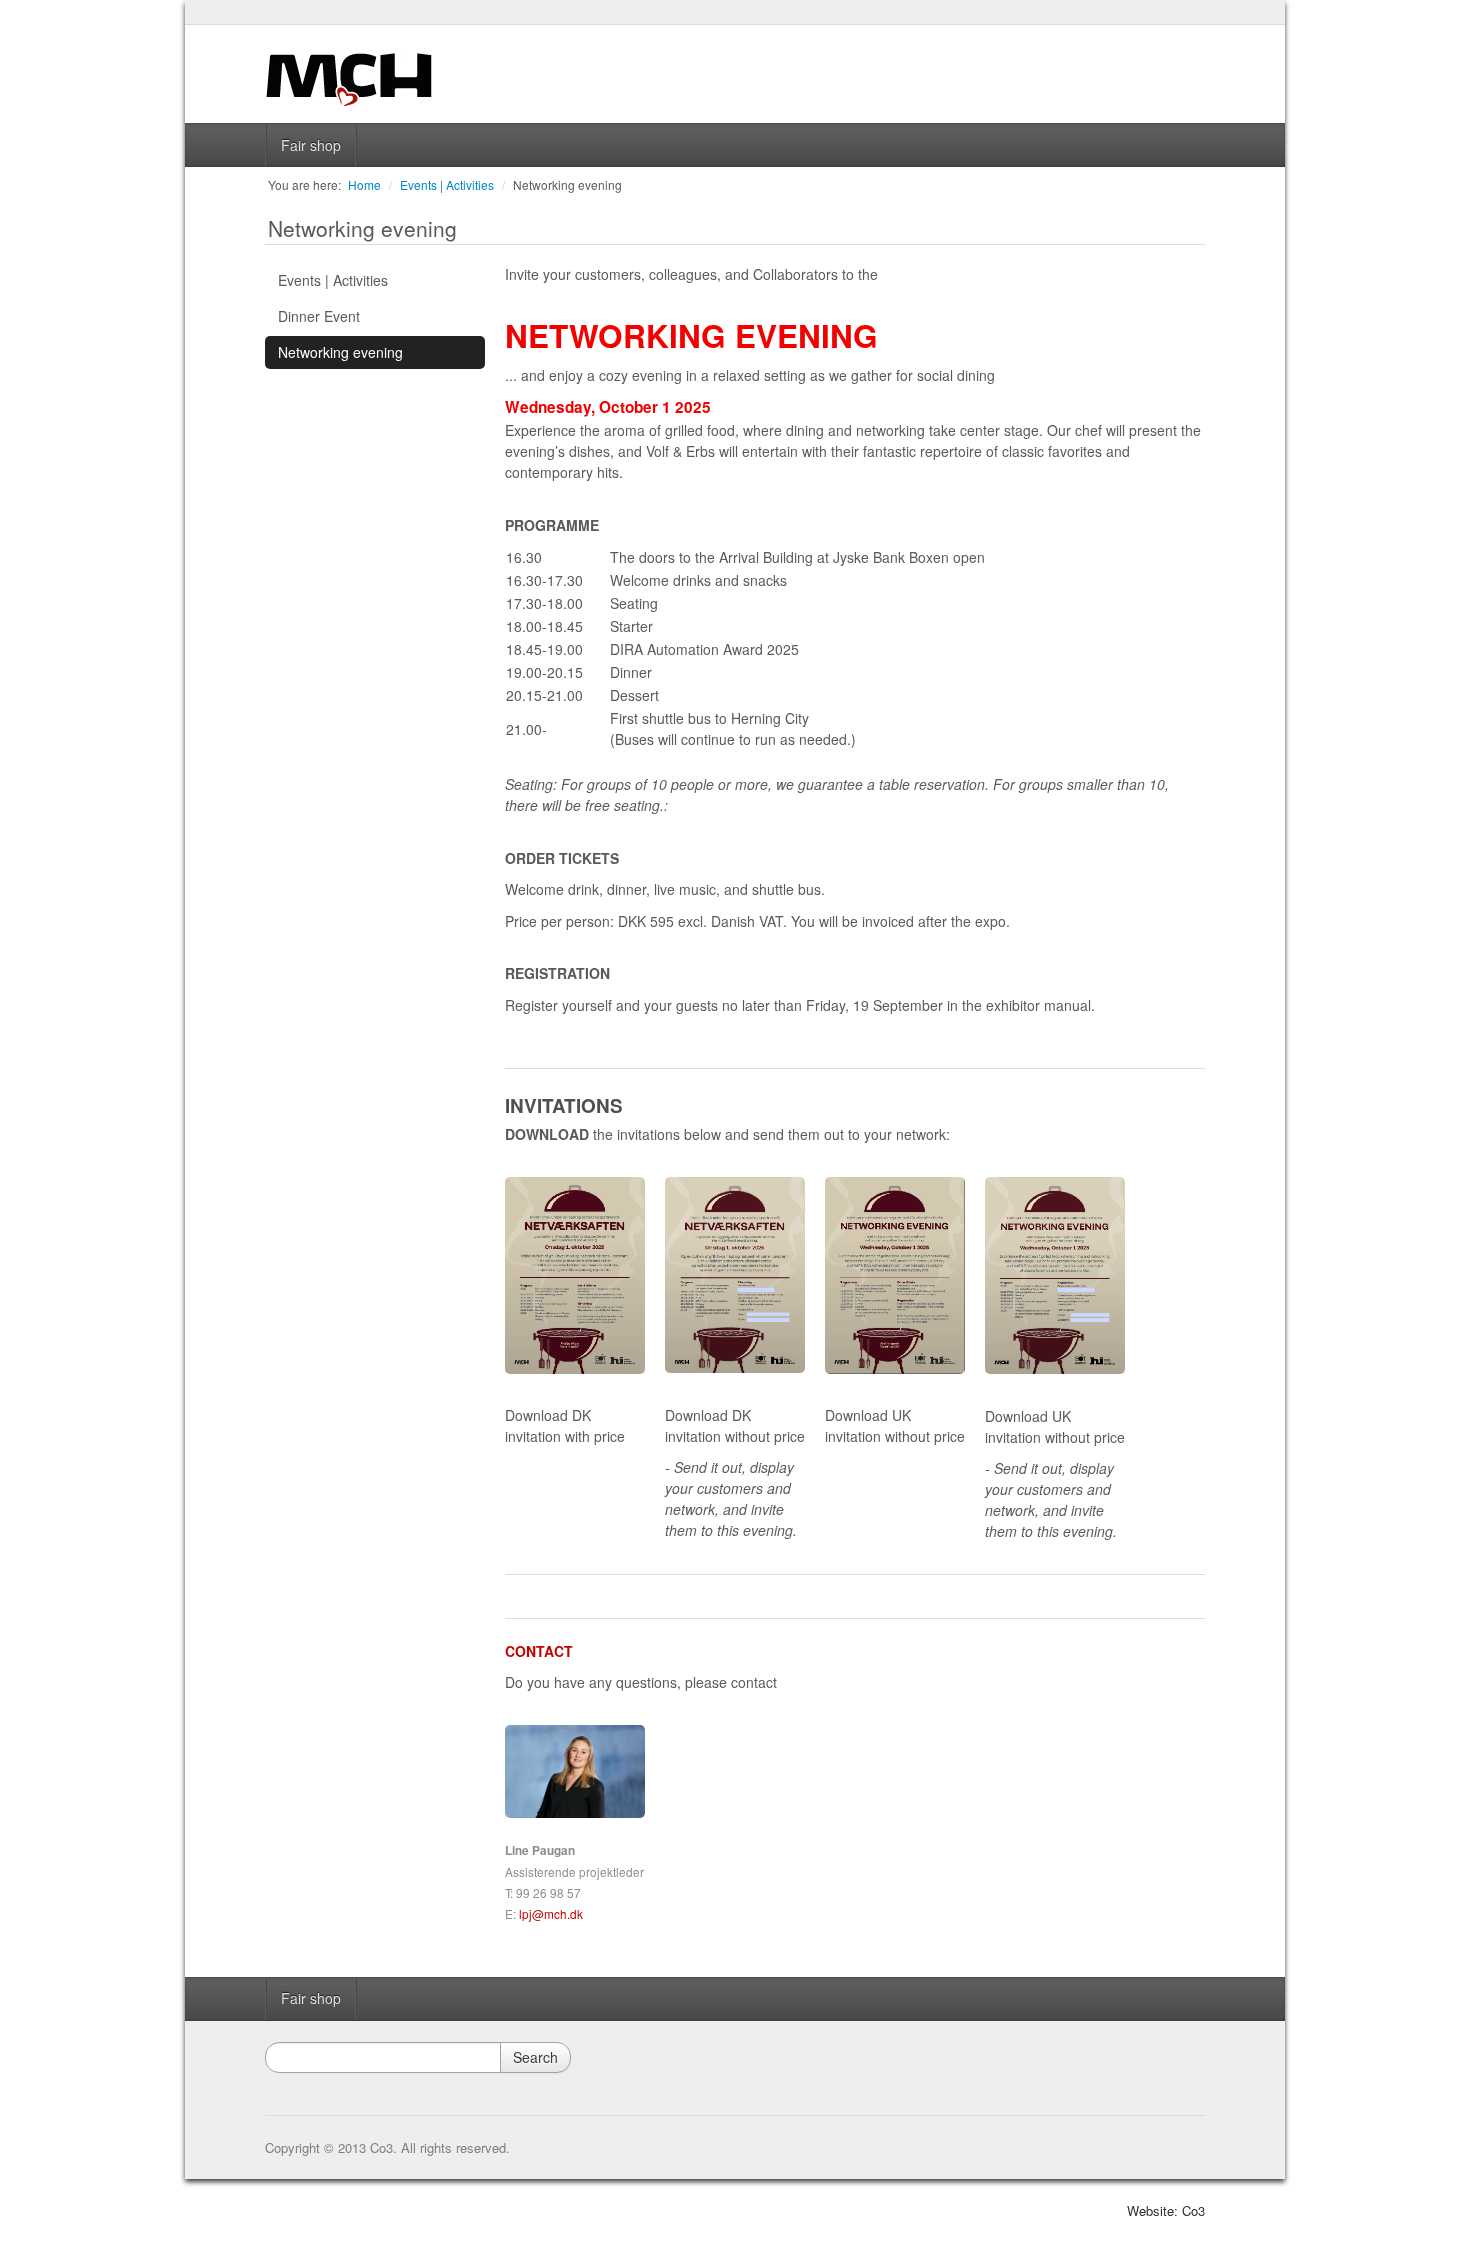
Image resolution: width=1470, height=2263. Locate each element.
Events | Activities (447, 184)
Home (364, 184)
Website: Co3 (1166, 2210)
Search (535, 2057)
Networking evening (567, 184)
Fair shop (311, 145)
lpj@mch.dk (551, 1913)
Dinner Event (319, 316)
